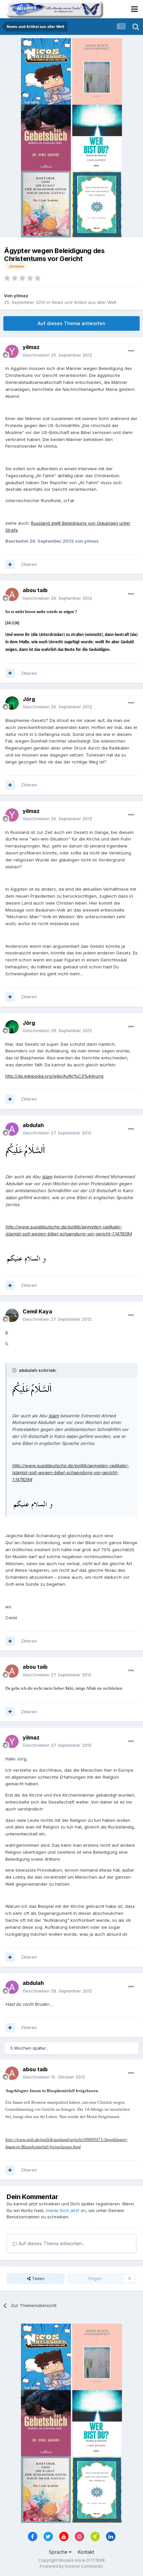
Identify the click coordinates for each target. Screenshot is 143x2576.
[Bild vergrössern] (25, 1150)
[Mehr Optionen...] (131, 351)
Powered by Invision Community (71, 2566)
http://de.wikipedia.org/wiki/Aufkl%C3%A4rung (54, 1076)
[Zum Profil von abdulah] (12, 1129)
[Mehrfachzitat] (10, 565)
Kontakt (86, 2552)
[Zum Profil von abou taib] (12, 594)
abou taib (35, 590)
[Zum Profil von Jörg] (12, 703)
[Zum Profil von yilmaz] (12, 351)
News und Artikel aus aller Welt (84, 302)
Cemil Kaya (37, 1311)
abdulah (33, 1125)
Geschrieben (57, 355)
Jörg (29, 699)
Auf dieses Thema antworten (71, 323)
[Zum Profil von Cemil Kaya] (12, 1315)
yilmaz (21, 296)
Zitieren (29, 564)
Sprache (59, 2552)
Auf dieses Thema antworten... (51, 2243)
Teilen (38, 2278)
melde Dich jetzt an (66, 2210)
